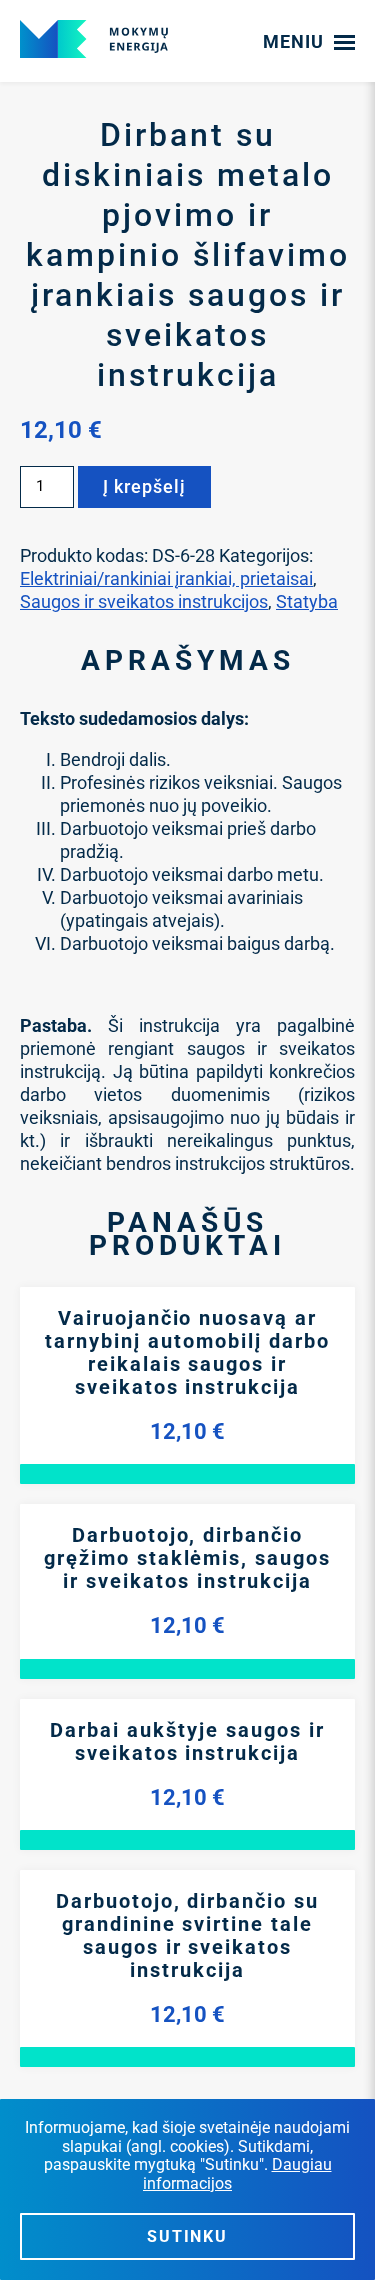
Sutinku (187, 2236)
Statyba (307, 601)
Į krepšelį (144, 486)
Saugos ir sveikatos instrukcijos (144, 601)
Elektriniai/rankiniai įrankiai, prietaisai (166, 578)
